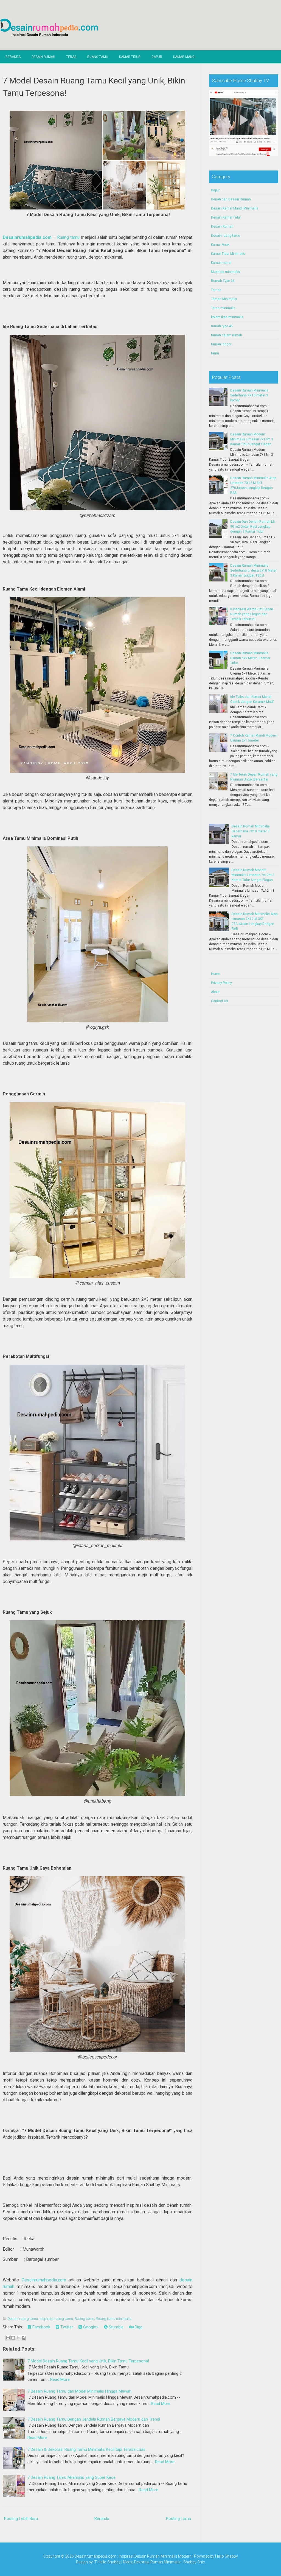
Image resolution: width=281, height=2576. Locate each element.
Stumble (116, 2327)
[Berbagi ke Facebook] (24, 2338)
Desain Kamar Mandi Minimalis (235, 208)
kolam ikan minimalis (227, 317)
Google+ (90, 2327)
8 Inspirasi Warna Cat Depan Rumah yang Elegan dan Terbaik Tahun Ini (252, 614)
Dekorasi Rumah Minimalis (157, 2562)
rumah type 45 (222, 326)
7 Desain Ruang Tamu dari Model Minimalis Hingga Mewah (79, 2391)
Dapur (157, 57)
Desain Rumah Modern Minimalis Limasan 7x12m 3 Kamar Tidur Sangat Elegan (252, 439)
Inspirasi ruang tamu (56, 2319)
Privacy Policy (221, 983)
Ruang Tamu (98, 57)
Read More (60, 2379)
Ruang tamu (68, 237)
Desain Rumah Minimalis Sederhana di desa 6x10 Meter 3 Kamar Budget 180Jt (253, 570)
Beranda (13, 57)
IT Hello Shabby (107, 2562)
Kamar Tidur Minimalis (228, 254)
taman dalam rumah (227, 335)
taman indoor (221, 344)
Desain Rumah (43, 57)
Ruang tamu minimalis (114, 2319)
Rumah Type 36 (223, 281)
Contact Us (220, 1001)
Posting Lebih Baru (21, 2519)
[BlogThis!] (13, 2338)
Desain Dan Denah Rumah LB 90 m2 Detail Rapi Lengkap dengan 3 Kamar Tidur (253, 527)
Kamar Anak (220, 245)
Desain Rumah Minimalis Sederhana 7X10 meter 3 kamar (249, 395)
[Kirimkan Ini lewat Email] (8, 2338)
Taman (216, 290)
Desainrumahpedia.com (27, 237)
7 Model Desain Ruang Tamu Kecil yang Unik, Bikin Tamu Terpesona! (88, 2361)
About (215, 992)
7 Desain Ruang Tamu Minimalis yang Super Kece (71, 2477)
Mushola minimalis (226, 272)
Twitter (66, 2327)
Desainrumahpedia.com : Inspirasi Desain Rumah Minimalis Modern (133, 2556)
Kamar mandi (221, 263)
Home (216, 974)
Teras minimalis (223, 308)
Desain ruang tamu (23, 2319)
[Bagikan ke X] (18, 2338)
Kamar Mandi (184, 57)
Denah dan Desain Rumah (231, 199)
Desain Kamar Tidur (226, 217)
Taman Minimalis (224, 299)
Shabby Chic (194, 2562)
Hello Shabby (227, 2556)
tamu (215, 353)
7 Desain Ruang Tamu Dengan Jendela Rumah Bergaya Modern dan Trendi (94, 2419)
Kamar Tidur (130, 57)
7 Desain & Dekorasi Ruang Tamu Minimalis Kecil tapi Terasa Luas (86, 2449)
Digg (138, 2327)
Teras (71, 57)
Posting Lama (179, 2519)
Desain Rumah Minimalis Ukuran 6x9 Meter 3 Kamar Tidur (250, 658)
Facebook (41, 2327)
